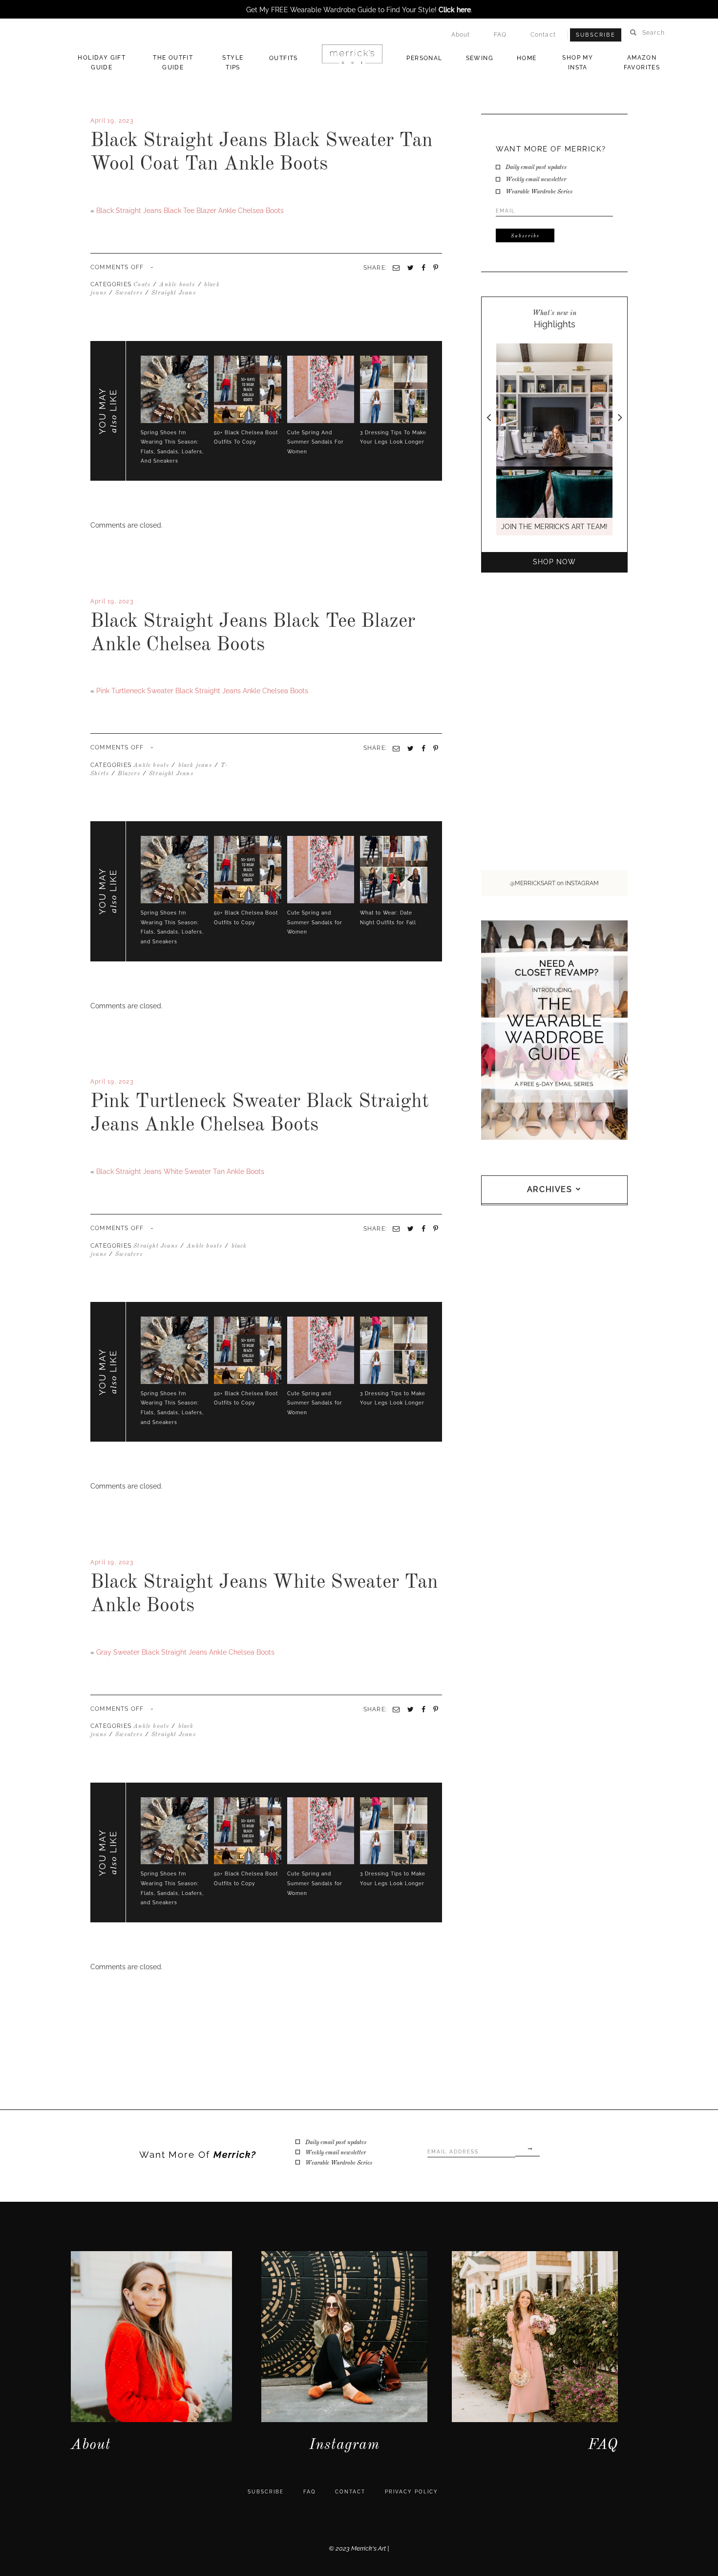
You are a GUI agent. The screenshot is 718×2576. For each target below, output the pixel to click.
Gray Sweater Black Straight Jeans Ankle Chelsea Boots (185, 1652)
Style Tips (233, 63)
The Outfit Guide (173, 63)
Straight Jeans (174, 293)
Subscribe (596, 35)
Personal (424, 58)
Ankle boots (177, 285)
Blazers (129, 774)
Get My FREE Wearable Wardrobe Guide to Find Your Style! (359, 10)
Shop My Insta (578, 63)
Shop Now (554, 562)
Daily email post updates (536, 168)
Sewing (480, 58)
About (461, 35)
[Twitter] (96, 674)
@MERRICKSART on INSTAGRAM (554, 883)
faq (309, 2492)
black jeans (195, 766)
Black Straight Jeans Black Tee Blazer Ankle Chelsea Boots (190, 211)
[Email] (396, 748)
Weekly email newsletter (536, 180)
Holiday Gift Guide (102, 63)
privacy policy (412, 2492)
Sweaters (129, 293)
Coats (142, 285)
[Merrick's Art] (352, 54)
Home (527, 58)
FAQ (500, 35)
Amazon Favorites (642, 63)
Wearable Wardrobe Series (539, 192)
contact (350, 2492)
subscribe (266, 2492)
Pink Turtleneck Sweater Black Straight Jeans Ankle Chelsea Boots (202, 691)
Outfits (284, 58)
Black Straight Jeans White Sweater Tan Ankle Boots (180, 1171)
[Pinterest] (436, 748)
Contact (543, 35)
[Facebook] (92, 674)
